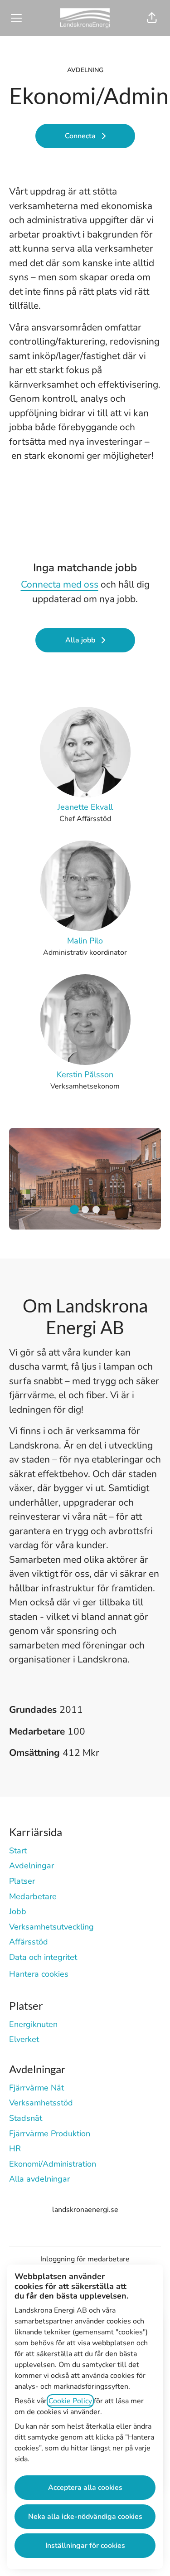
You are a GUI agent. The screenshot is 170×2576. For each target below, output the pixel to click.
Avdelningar (32, 1866)
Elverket (24, 2039)
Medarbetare (33, 1896)
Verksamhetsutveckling (51, 1927)
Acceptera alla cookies (85, 2488)
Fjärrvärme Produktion (50, 2134)
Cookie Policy (70, 2401)
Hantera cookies (39, 1974)
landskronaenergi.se (85, 2210)
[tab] (74, 1210)
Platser (22, 1881)
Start (18, 1851)
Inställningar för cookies (85, 2546)
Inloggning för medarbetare (85, 2259)
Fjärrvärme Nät (36, 2088)
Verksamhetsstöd (41, 2103)
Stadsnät (26, 2118)
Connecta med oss (60, 584)
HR (15, 2148)
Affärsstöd (29, 1942)
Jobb (18, 1911)
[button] (152, 18)
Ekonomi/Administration (53, 2164)
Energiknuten (33, 2024)
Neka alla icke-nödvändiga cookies (85, 2517)
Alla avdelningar (39, 2179)
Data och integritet (43, 1957)
